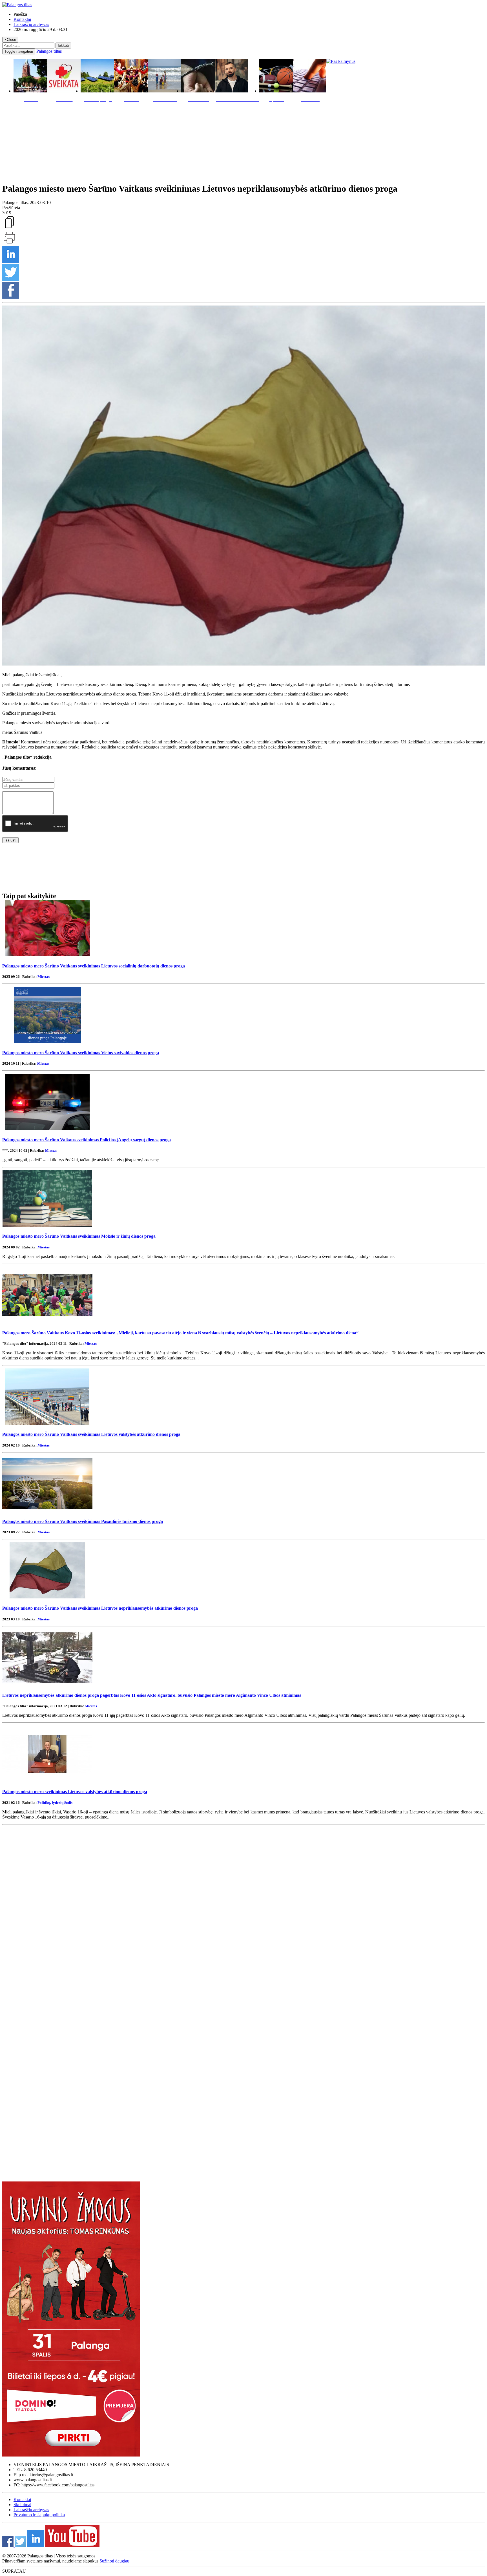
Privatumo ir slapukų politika (39, 2515)
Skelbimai (22, 2505)
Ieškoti (63, 46)
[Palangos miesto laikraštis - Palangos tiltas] (17, 5)
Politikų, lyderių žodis (55, 1803)
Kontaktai (22, 19)
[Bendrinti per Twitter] (11, 279)
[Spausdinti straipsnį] (9, 243)
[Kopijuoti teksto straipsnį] (9, 228)
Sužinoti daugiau (114, 2561)
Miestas (44, 977)
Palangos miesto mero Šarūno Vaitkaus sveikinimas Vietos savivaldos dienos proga (81, 1053)
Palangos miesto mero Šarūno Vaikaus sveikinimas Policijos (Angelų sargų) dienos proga (87, 1140)
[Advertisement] (243, 141)
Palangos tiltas (49, 51)
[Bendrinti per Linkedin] (11, 261)
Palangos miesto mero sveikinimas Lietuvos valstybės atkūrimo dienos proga (75, 1792)
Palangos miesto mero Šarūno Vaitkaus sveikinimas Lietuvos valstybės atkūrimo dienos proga (91, 1434)
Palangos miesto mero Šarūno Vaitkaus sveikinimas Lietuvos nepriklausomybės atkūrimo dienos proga (100, 1608)
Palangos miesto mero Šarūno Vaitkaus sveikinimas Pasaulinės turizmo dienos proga (83, 1521)
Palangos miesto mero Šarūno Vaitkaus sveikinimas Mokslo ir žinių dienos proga (79, 1236)
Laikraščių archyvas (31, 24)
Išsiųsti (10, 840)
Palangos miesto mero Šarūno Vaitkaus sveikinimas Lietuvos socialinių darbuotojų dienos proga (94, 966)
